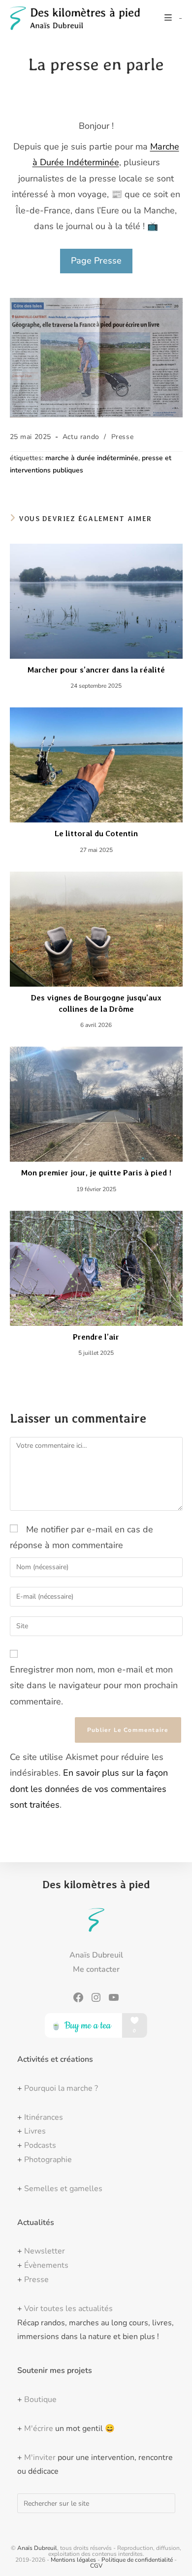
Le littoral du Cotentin (96, 834)
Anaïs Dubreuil (37, 2548)
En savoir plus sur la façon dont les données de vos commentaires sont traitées (89, 1789)
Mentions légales (73, 2560)
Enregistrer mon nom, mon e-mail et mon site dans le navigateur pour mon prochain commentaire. (94, 1685)
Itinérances (44, 2117)
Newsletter (45, 2251)
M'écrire (39, 2429)
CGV (96, 2566)
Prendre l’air (96, 1337)
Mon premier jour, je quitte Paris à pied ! (96, 1173)
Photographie (48, 2160)
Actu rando (81, 437)
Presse (123, 437)
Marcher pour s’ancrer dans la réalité (96, 670)
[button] (96, 261)
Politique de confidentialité (137, 2560)
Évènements (46, 2265)
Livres (35, 2131)
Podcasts (40, 2145)
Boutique (40, 2400)
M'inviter (40, 2458)
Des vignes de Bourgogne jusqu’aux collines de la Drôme (96, 1003)
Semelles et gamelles (63, 2189)
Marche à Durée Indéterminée (92, 458)
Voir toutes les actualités (68, 2309)
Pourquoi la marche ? (61, 2088)
